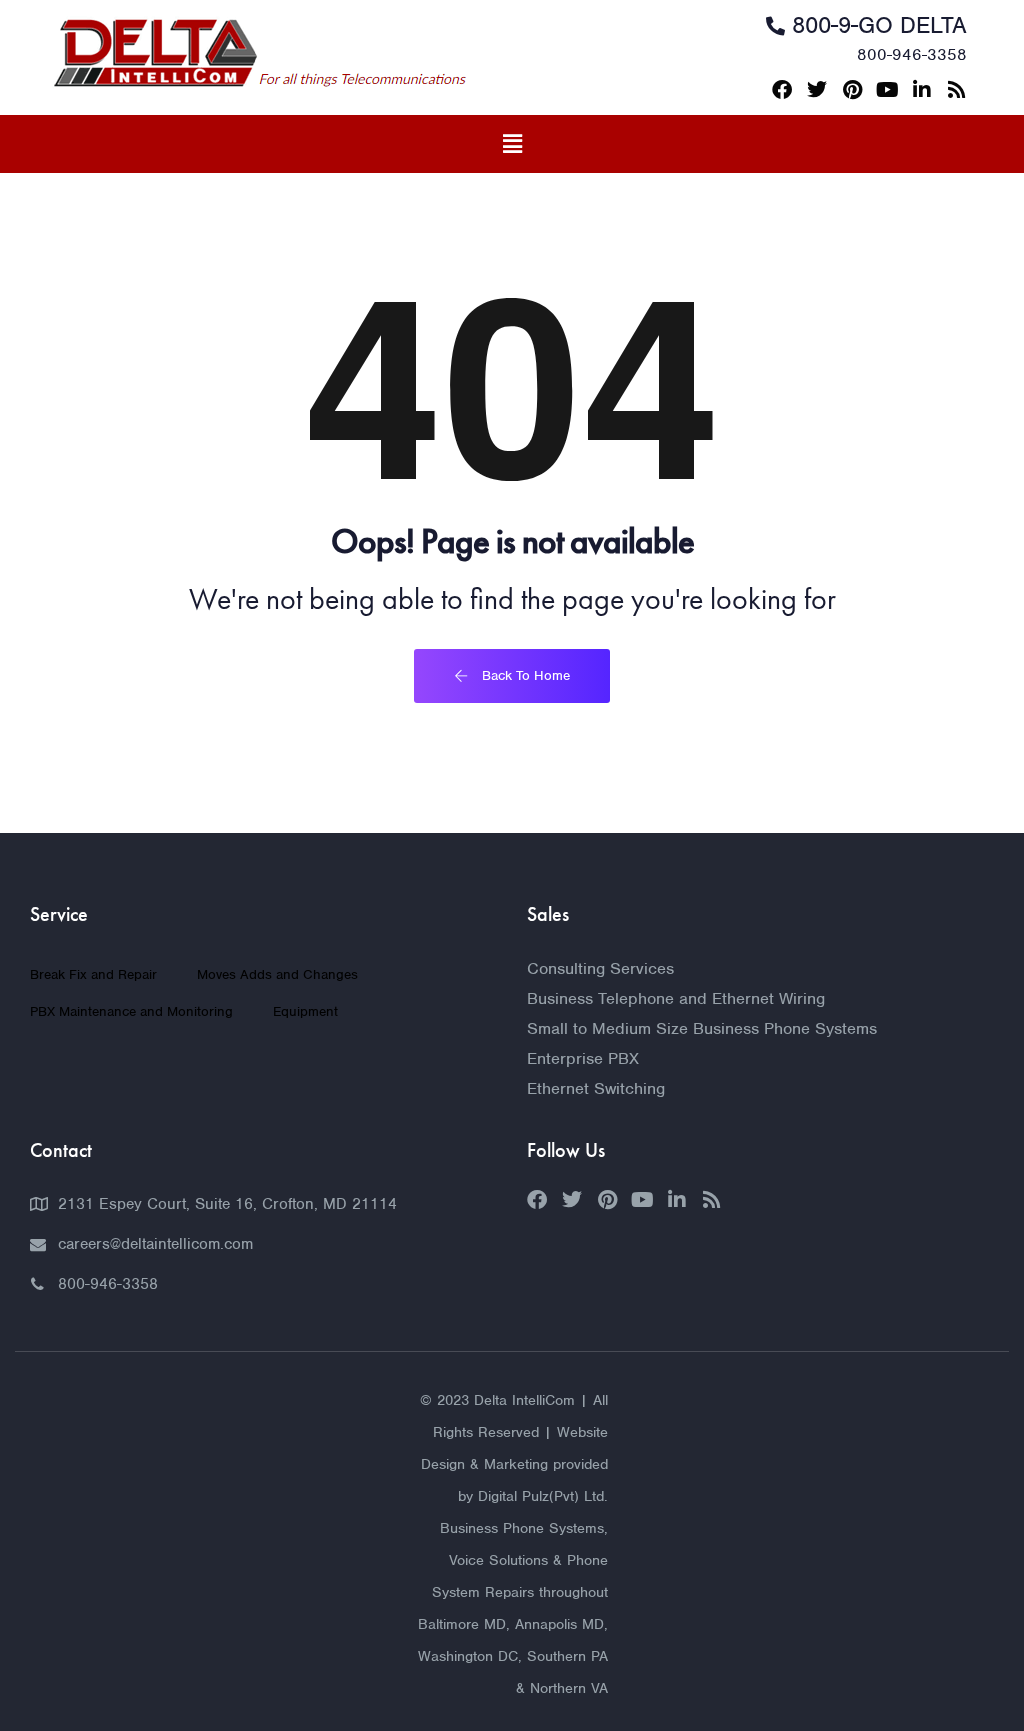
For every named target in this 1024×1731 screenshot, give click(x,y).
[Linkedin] (922, 90)
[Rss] (957, 90)
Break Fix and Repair (93, 974)
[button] (512, 144)
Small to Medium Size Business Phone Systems (702, 1028)
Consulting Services (600, 968)
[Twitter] (817, 90)
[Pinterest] (852, 90)
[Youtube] (887, 90)
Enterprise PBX (583, 1058)
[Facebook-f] (782, 90)
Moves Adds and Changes (277, 974)
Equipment (305, 1011)
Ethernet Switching (596, 1088)
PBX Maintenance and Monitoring (131, 1011)
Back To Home (524, 675)
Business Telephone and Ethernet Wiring (676, 998)
